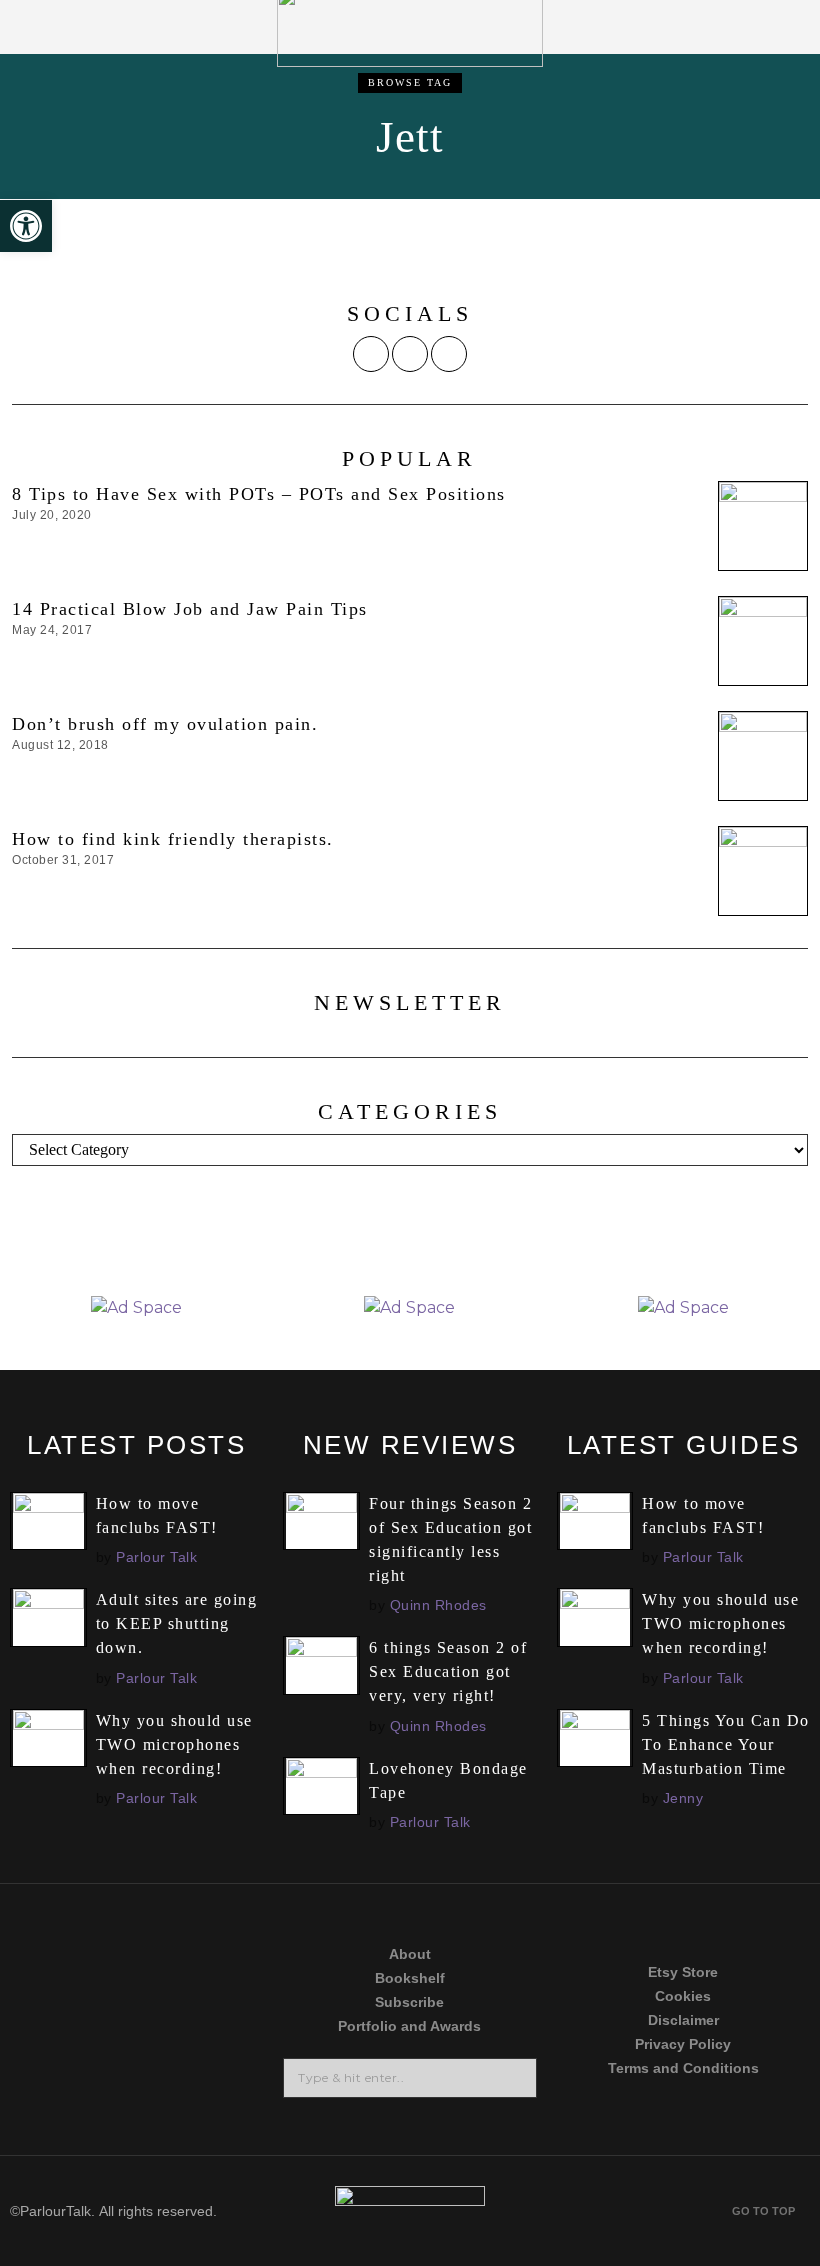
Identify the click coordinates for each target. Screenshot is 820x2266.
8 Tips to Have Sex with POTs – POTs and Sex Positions (259, 494)
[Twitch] (63, 2093)
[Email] (449, 354)
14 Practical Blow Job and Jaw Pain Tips (190, 609)
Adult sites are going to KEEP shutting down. (177, 1623)
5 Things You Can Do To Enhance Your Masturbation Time (726, 1744)
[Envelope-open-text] (211, 2093)
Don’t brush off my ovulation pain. (165, 724)
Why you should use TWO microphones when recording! (174, 1744)
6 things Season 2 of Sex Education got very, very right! (448, 1671)
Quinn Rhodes (438, 1605)
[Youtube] (211, 2016)
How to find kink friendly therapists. (176, 839)
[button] (515, 2078)
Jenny (683, 1798)
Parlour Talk (156, 1557)
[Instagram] (410, 354)
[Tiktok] (63, 2016)
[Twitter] (371, 354)
